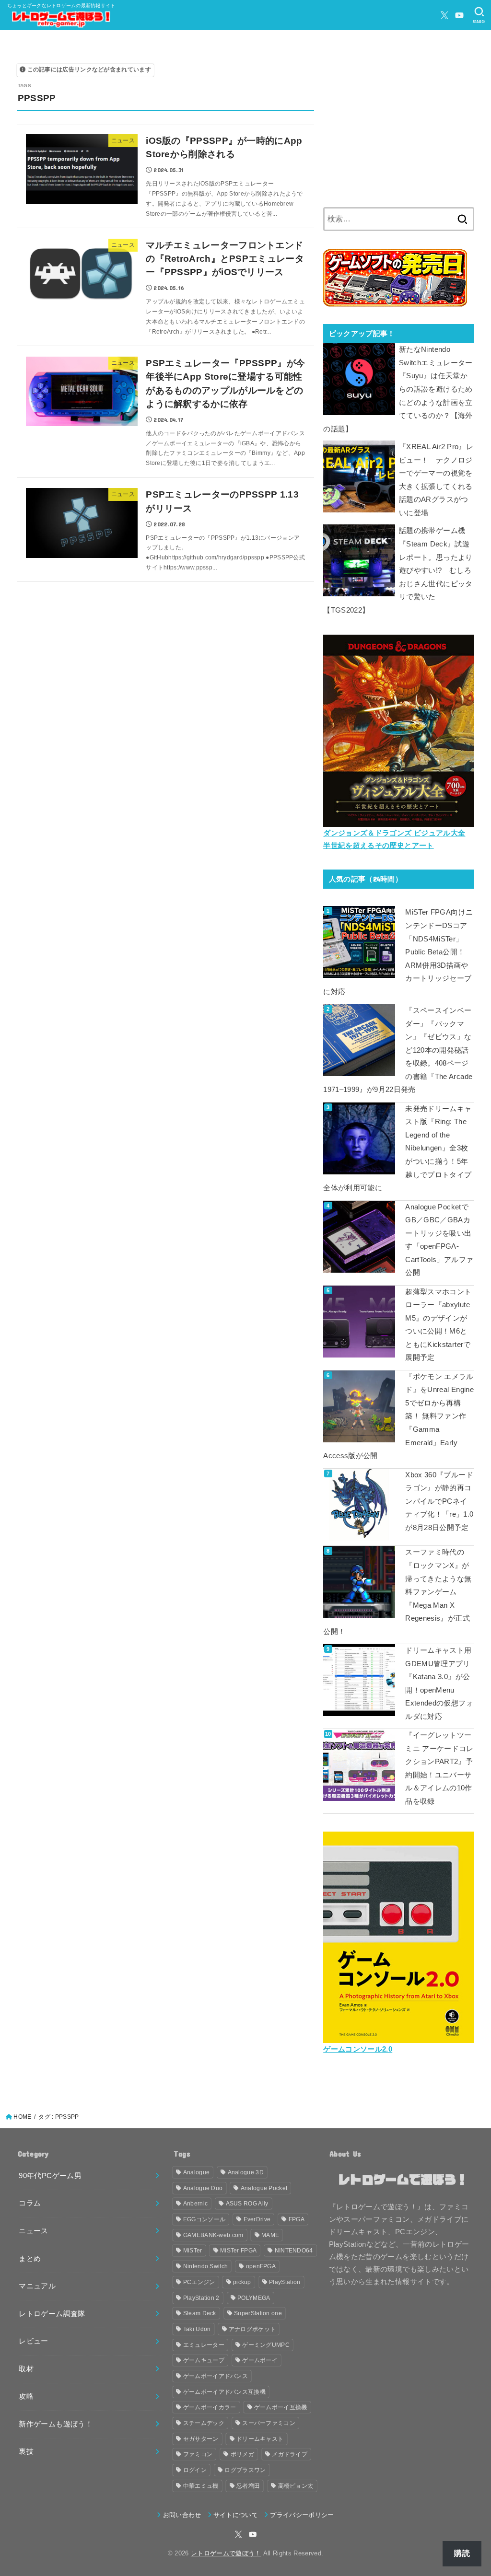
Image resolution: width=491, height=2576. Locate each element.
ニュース (33, 2231)
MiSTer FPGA (238, 2251)
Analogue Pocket (264, 2188)
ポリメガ (242, 2454)
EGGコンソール (204, 2219)
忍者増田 (248, 2486)
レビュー (33, 2341)
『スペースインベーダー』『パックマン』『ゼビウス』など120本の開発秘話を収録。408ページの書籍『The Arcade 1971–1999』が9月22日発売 (398, 1050)
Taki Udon (197, 2329)
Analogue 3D (246, 2172)
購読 (462, 2553)
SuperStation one (258, 2313)
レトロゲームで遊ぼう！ (226, 2553)
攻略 (26, 2396)
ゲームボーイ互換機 (281, 2407)
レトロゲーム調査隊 (52, 2314)
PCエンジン (199, 2282)
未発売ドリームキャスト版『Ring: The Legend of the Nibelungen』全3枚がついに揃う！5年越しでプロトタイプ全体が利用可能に (397, 1148)
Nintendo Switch (206, 2266)
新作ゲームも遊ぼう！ (56, 2424)
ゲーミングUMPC (266, 2345)
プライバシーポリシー (302, 2515)
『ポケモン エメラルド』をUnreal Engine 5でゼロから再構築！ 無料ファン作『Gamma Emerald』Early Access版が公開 (398, 1416)
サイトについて (236, 2515)
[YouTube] (459, 15)
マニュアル (37, 2286)
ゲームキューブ (204, 2360)
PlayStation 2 (201, 2298)
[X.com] (444, 15)
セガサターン (201, 2439)
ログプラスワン (245, 2470)
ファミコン (198, 2454)
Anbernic (195, 2204)
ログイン (195, 2470)
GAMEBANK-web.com (213, 2235)
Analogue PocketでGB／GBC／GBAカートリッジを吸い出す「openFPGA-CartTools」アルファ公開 (439, 1240)
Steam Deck (200, 2313)
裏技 (26, 2451)
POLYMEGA (254, 2298)
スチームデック (204, 2423)
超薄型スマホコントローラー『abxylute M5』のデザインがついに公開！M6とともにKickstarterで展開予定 (438, 1325)
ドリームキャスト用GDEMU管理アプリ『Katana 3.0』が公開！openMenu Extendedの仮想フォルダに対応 (439, 1683)
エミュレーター (204, 2345)
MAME (270, 2235)
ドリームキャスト (260, 2439)
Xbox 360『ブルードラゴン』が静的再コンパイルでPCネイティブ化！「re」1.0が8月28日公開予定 (439, 1501)
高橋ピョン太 (296, 2486)
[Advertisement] (399, 127)
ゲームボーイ (260, 2360)
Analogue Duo (203, 2188)
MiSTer (193, 2251)
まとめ (30, 2259)
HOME (22, 2117)
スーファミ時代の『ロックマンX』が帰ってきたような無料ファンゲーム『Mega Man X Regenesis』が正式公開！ (397, 1592)
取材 (26, 2369)
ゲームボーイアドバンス (216, 2376)
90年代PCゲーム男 (50, 2176)
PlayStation (285, 2282)
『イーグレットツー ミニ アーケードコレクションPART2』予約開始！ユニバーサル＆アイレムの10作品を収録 (439, 1768)
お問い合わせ (182, 2515)
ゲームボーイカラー (210, 2407)
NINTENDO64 (294, 2251)
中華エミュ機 (201, 2486)
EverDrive (257, 2219)
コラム (30, 2203)
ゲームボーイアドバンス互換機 (224, 2392)
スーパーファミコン (269, 2423)
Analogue (196, 2172)
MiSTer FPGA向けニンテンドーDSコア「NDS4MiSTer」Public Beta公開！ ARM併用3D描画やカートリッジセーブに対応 (398, 952)
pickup (242, 2282)
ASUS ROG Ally (247, 2204)
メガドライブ (290, 2454)
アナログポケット (252, 2329)
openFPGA (261, 2266)
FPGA (297, 2219)
